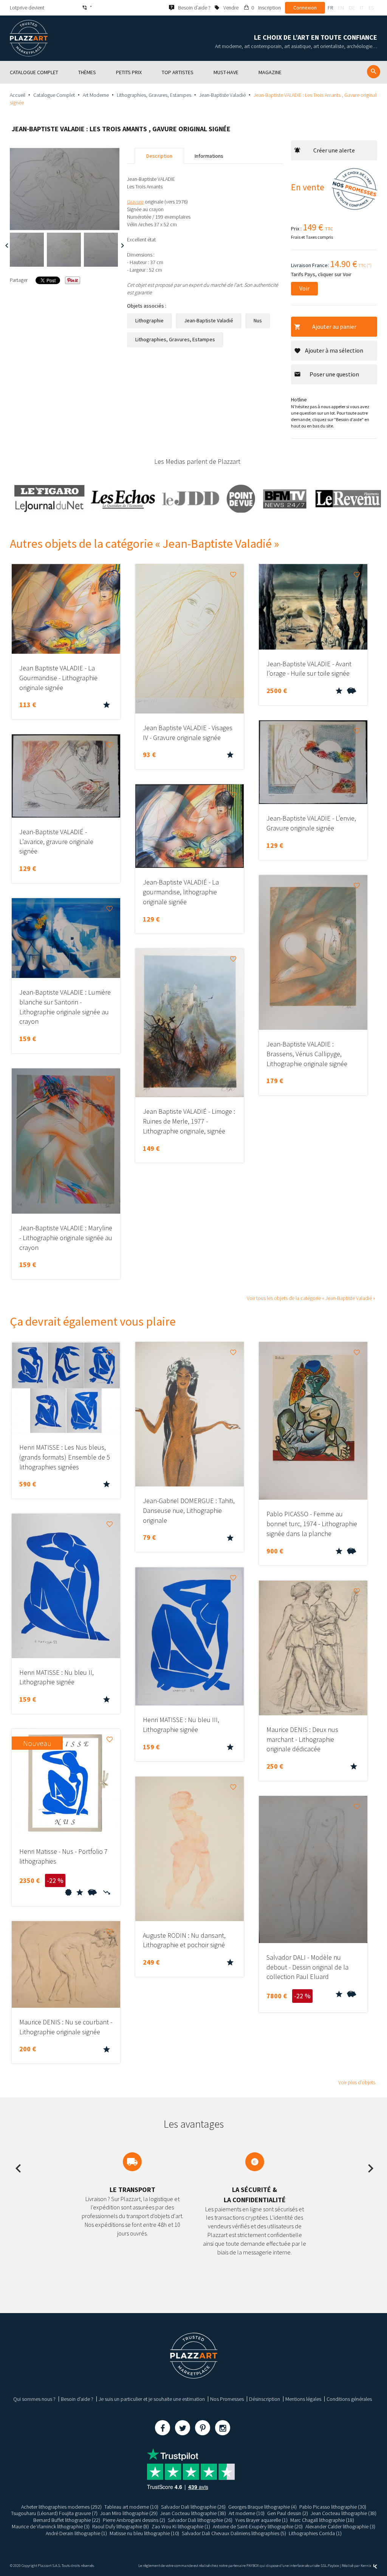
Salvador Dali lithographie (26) (193, 2507)
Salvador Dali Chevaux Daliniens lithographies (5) (234, 2533)
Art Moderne (96, 95)
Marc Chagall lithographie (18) (322, 2520)
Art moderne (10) (247, 2513)
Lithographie (149, 320)
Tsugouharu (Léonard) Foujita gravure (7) (54, 2513)
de (352, 8)
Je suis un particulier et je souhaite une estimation (152, 2399)
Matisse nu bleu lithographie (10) (144, 2533)
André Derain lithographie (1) (76, 2533)
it (362, 8)
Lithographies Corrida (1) (315, 2533)
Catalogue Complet (54, 95)
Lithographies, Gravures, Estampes (154, 95)
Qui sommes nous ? (34, 2399)
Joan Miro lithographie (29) (129, 2513)
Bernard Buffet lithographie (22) (67, 2520)
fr (330, 8)
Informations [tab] (209, 156)
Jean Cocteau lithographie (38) (193, 2513)
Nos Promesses (227, 2399)
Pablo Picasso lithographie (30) (333, 2507)
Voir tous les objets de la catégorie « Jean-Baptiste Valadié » (311, 1298)
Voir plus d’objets (357, 2082)
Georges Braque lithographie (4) (262, 2507)
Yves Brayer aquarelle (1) (261, 2520)
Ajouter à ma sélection (334, 350)
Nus (258, 320)
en (341, 8)
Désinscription (265, 2399)
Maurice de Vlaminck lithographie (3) (51, 2526)
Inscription (269, 8)
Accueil (18, 95)
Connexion (305, 8)
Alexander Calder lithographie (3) (340, 2526)
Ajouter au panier (334, 326)
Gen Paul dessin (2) (288, 2513)
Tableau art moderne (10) (131, 2507)
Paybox (333, 2566)
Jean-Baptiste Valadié (222, 95)
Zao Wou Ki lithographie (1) (181, 2526)
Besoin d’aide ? (77, 2399)
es (371, 8)
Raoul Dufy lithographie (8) (121, 2526)
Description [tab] (159, 156)
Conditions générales (349, 2399)
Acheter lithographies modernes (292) (61, 2507)
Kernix (366, 2566)
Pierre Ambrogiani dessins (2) (134, 2520)
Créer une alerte (334, 150)
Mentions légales (303, 2399)
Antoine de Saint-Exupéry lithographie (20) (258, 2526)
